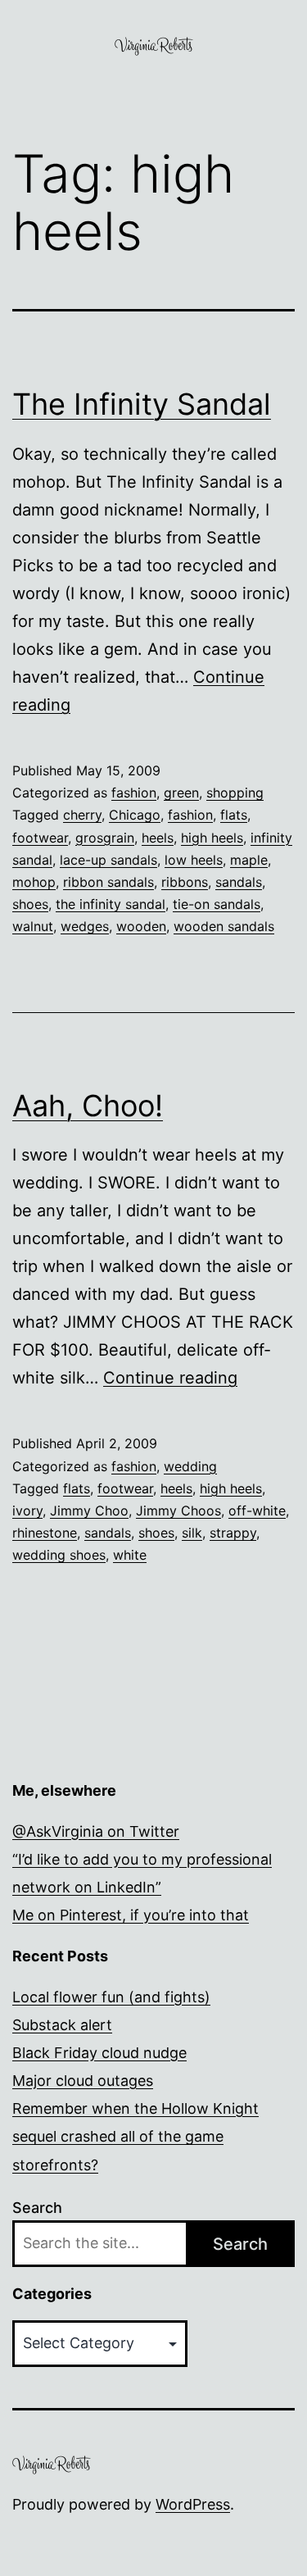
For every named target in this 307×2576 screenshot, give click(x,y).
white (130, 1555)
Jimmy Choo (89, 1511)
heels (158, 838)
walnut (33, 926)
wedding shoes (59, 1555)
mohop (34, 882)
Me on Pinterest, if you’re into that (131, 1915)
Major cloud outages (83, 2081)
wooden (141, 926)
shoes (30, 904)
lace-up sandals (108, 860)
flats (234, 815)
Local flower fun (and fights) (111, 1997)
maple (249, 860)
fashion (134, 793)
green (181, 793)
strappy (233, 1533)
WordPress (193, 2504)
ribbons (185, 882)
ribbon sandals (108, 882)
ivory (27, 1511)
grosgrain (105, 838)
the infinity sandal (111, 904)
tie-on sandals (217, 904)
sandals (239, 882)
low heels (194, 860)
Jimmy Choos (178, 1511)
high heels (212, 838)
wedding (190, 1466)
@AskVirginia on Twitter (96, 1831)
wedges (85, 926)
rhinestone (45, 1533)
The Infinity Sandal (142, 404)
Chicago (135, 815)
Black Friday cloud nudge (99, 2053)
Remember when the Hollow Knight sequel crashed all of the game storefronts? (135, 2136)
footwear (40, 838)
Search (37, 2208)
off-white (257, 1511)
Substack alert (62, 2025)
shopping (235, 793)
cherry (82, 815)
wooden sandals (224, 926)
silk (192, 1533)
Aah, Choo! (88, 1106)
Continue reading (170, 1378)
